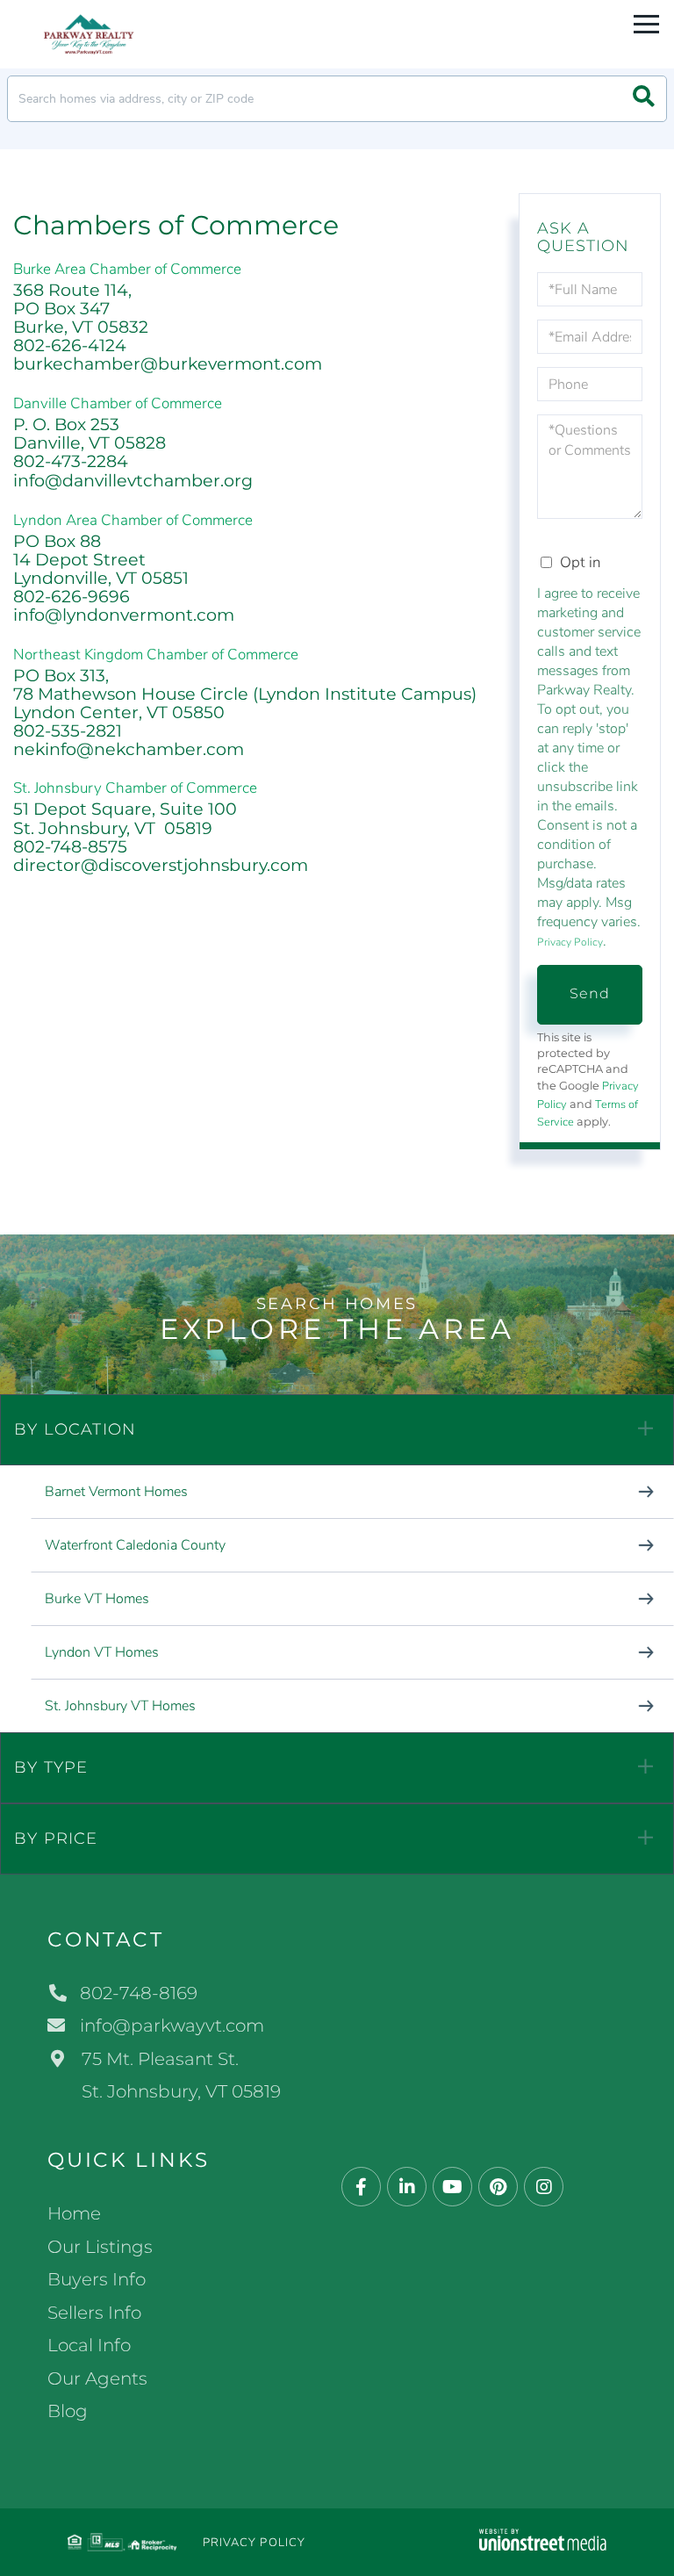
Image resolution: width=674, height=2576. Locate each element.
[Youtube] (452, 2187)
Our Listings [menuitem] (100, 2247)
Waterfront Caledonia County (135, 1545)
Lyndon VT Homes (102, 1652)
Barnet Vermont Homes (116, 1492)
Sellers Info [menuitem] (94, 2313)
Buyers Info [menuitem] (97, 2279)
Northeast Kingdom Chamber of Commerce (156, 655)
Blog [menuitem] (68, 2411)
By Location (75, 1429)
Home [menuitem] (74, 2213)
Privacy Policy (570, 942)
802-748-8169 (139, 1993)
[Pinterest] (498, 2187)
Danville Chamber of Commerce (118, 403)
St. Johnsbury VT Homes (120, 1706)
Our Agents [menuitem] (97, 2378)
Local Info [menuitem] (89, 2345)
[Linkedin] (407, 2187)
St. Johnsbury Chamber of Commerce (135, 788)
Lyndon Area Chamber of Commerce (133, 520)
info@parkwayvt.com (172, 2026)
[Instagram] (544, 2187)
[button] (644, 99)
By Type (51, 1767)
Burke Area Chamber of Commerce (127, 269)
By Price (56, 1838)
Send (590, 993)
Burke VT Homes (97, 1599)
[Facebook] (361, 2187)
